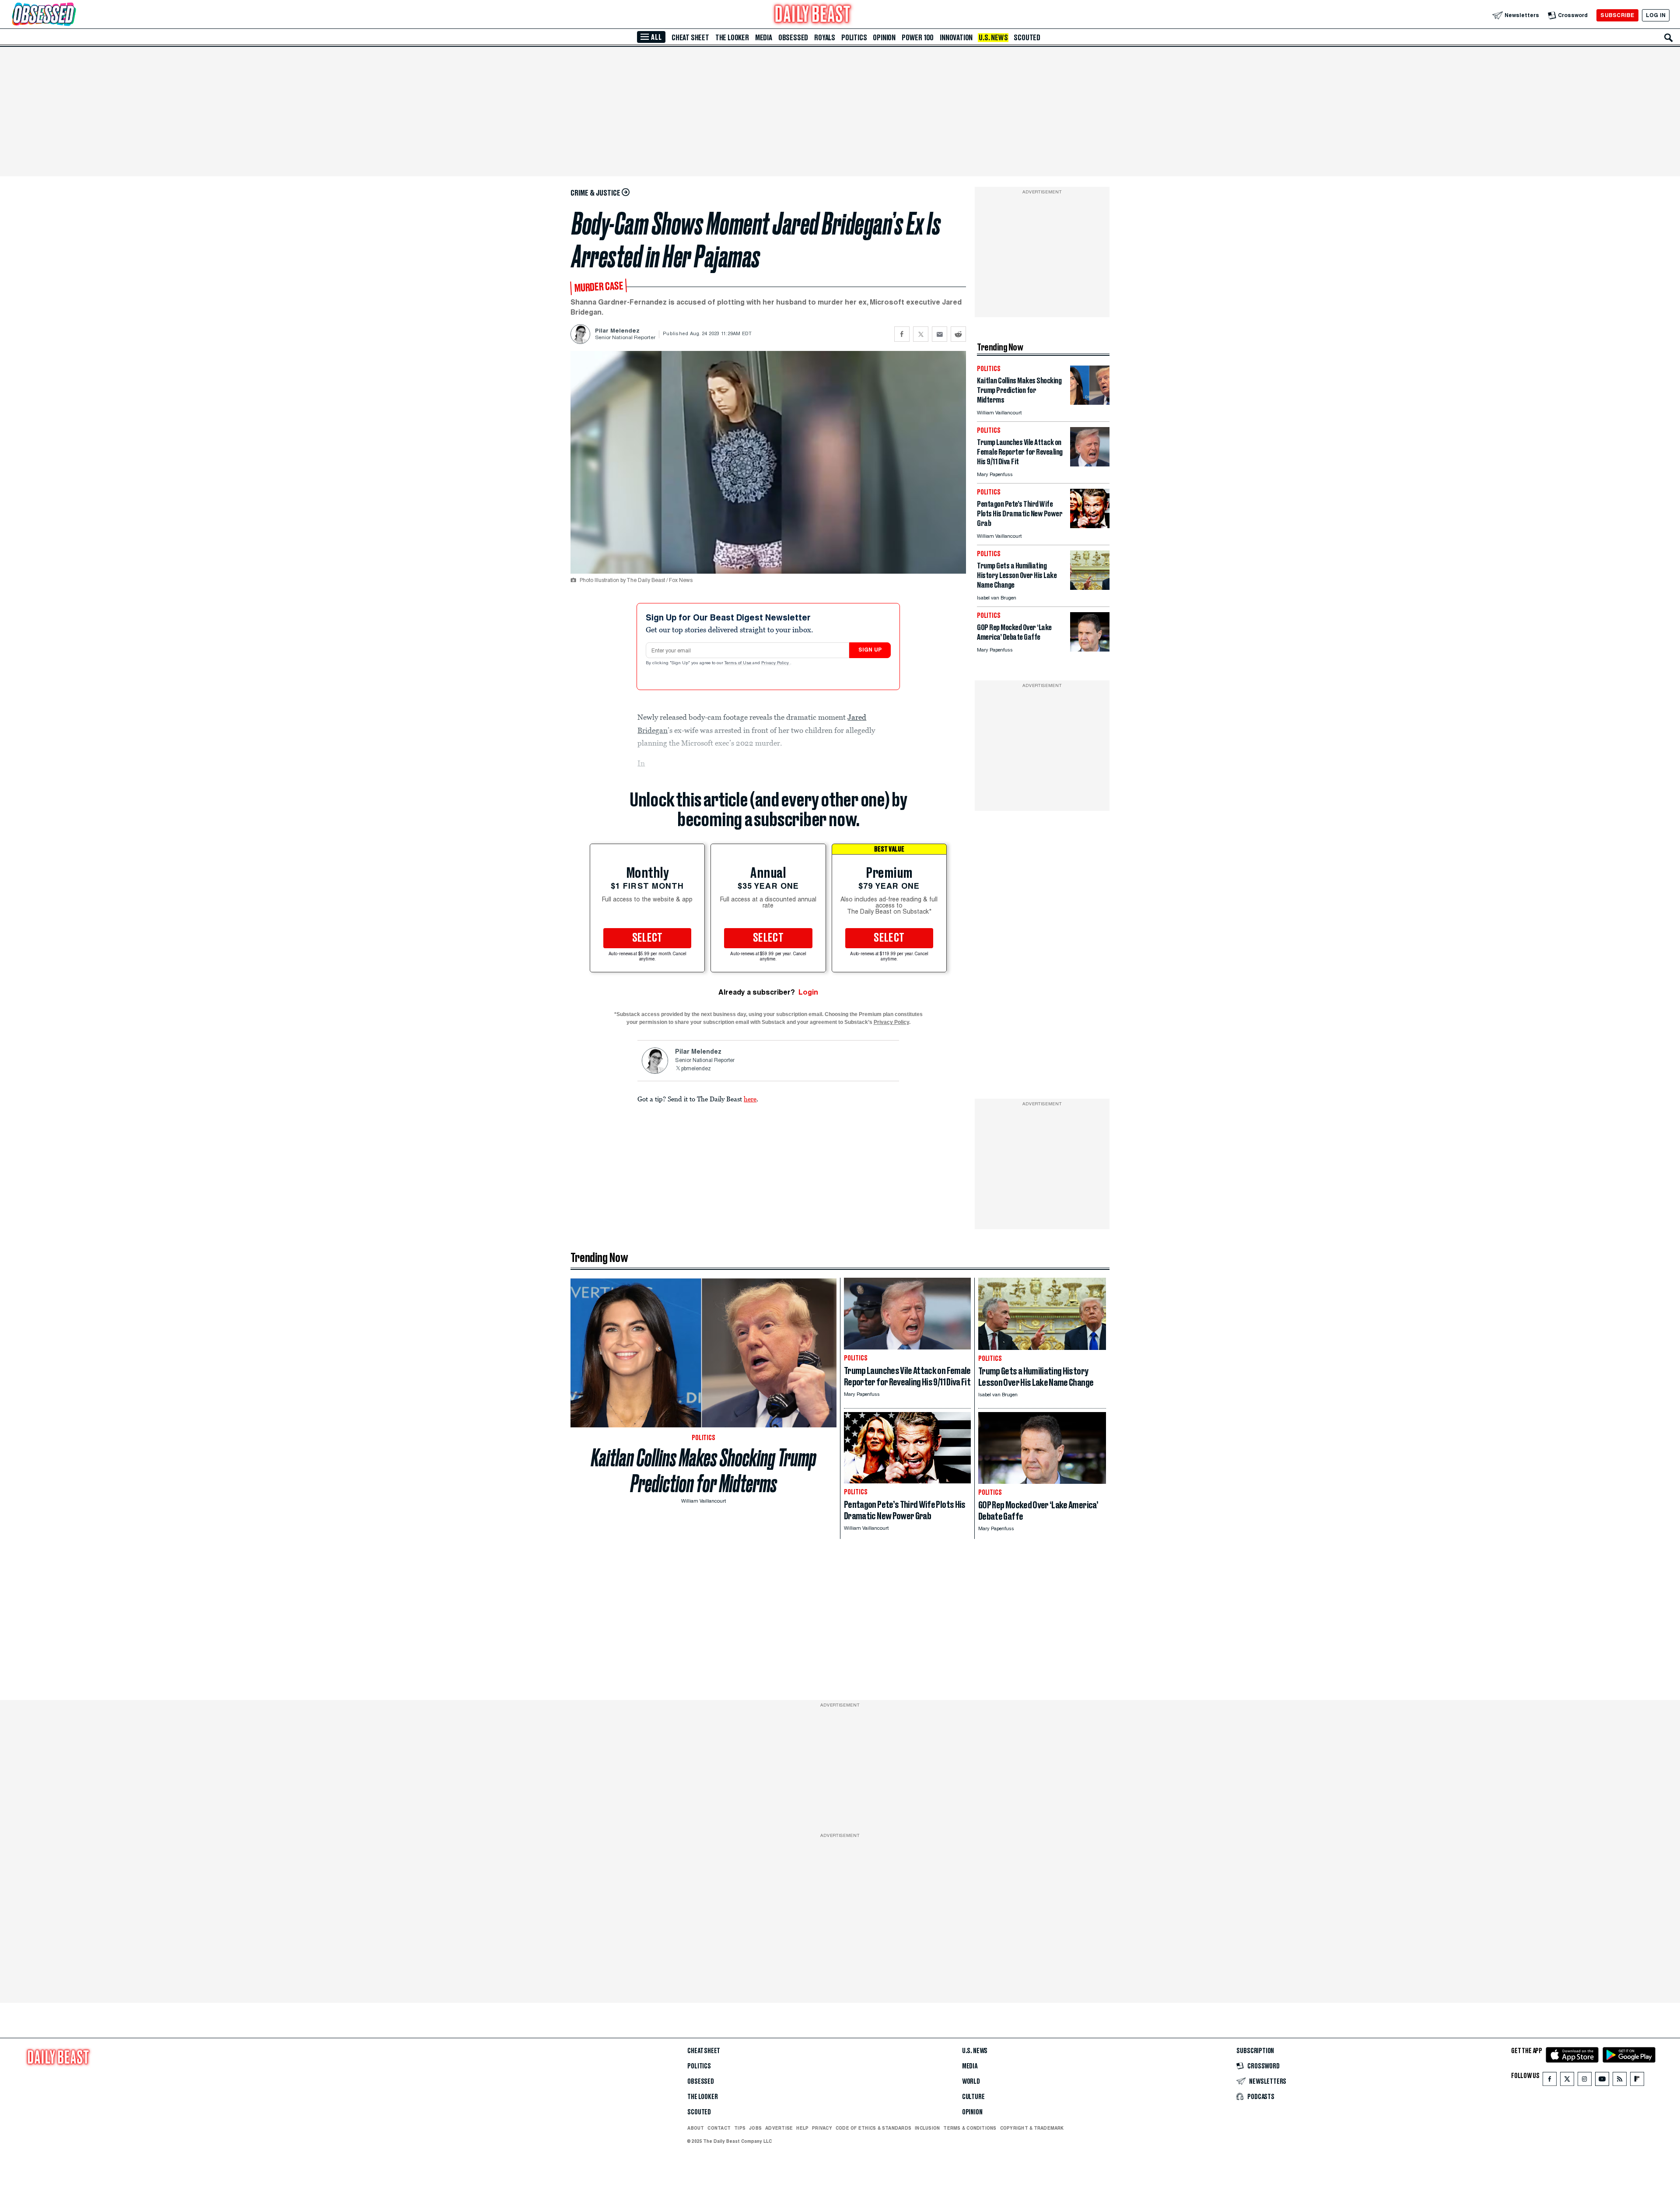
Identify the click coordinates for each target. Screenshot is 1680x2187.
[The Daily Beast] (813, 15)
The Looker (732, 38)
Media (764, 38)
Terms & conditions (970, 2128)
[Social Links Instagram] (1585, 2081)
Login (808, 992)
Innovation (956, 38)
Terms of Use (738, 663)
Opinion (884, 38)
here (750, 1099)
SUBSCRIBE (1617, 15)
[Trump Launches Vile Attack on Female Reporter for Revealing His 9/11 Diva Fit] (1090, 464)
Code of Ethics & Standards (873, 2128)
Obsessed (793, 38)
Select (647, 938)
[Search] (1669, 38)
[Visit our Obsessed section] (72, 15)
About (696, 2128)
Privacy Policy (776, 663)
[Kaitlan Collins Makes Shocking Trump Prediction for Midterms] (1090, 402)
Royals (825, 38)
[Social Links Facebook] (1550, 2081)
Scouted (1027, 38)
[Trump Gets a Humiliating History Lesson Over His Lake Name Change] (1090, 587)
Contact (719, 2128)
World (971, 2082)
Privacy (822, 2128)
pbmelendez (696, 1069)
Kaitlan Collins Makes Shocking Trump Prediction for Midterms (704, 1471)
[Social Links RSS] (1620, 2081)
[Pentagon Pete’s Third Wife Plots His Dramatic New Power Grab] (1090, 526)
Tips (740, 2128)
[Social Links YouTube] (1602, 2081)
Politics (854, 38)
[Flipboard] (1637, 2081)
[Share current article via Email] (940, 334)
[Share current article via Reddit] (958, 334)
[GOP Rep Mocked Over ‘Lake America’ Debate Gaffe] (1090, 649)
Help (802, 2128)
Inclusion (927, 2128)
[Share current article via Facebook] (902, 334)
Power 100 (918, 38)
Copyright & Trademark (1032, 2128)
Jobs (755, 2128)
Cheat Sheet (690, 38)
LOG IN (1656, 15)
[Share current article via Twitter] (921, 334)
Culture (973, 2097)
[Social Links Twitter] (1567, 2081)
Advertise (779, 2128)
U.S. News (993, 38)
